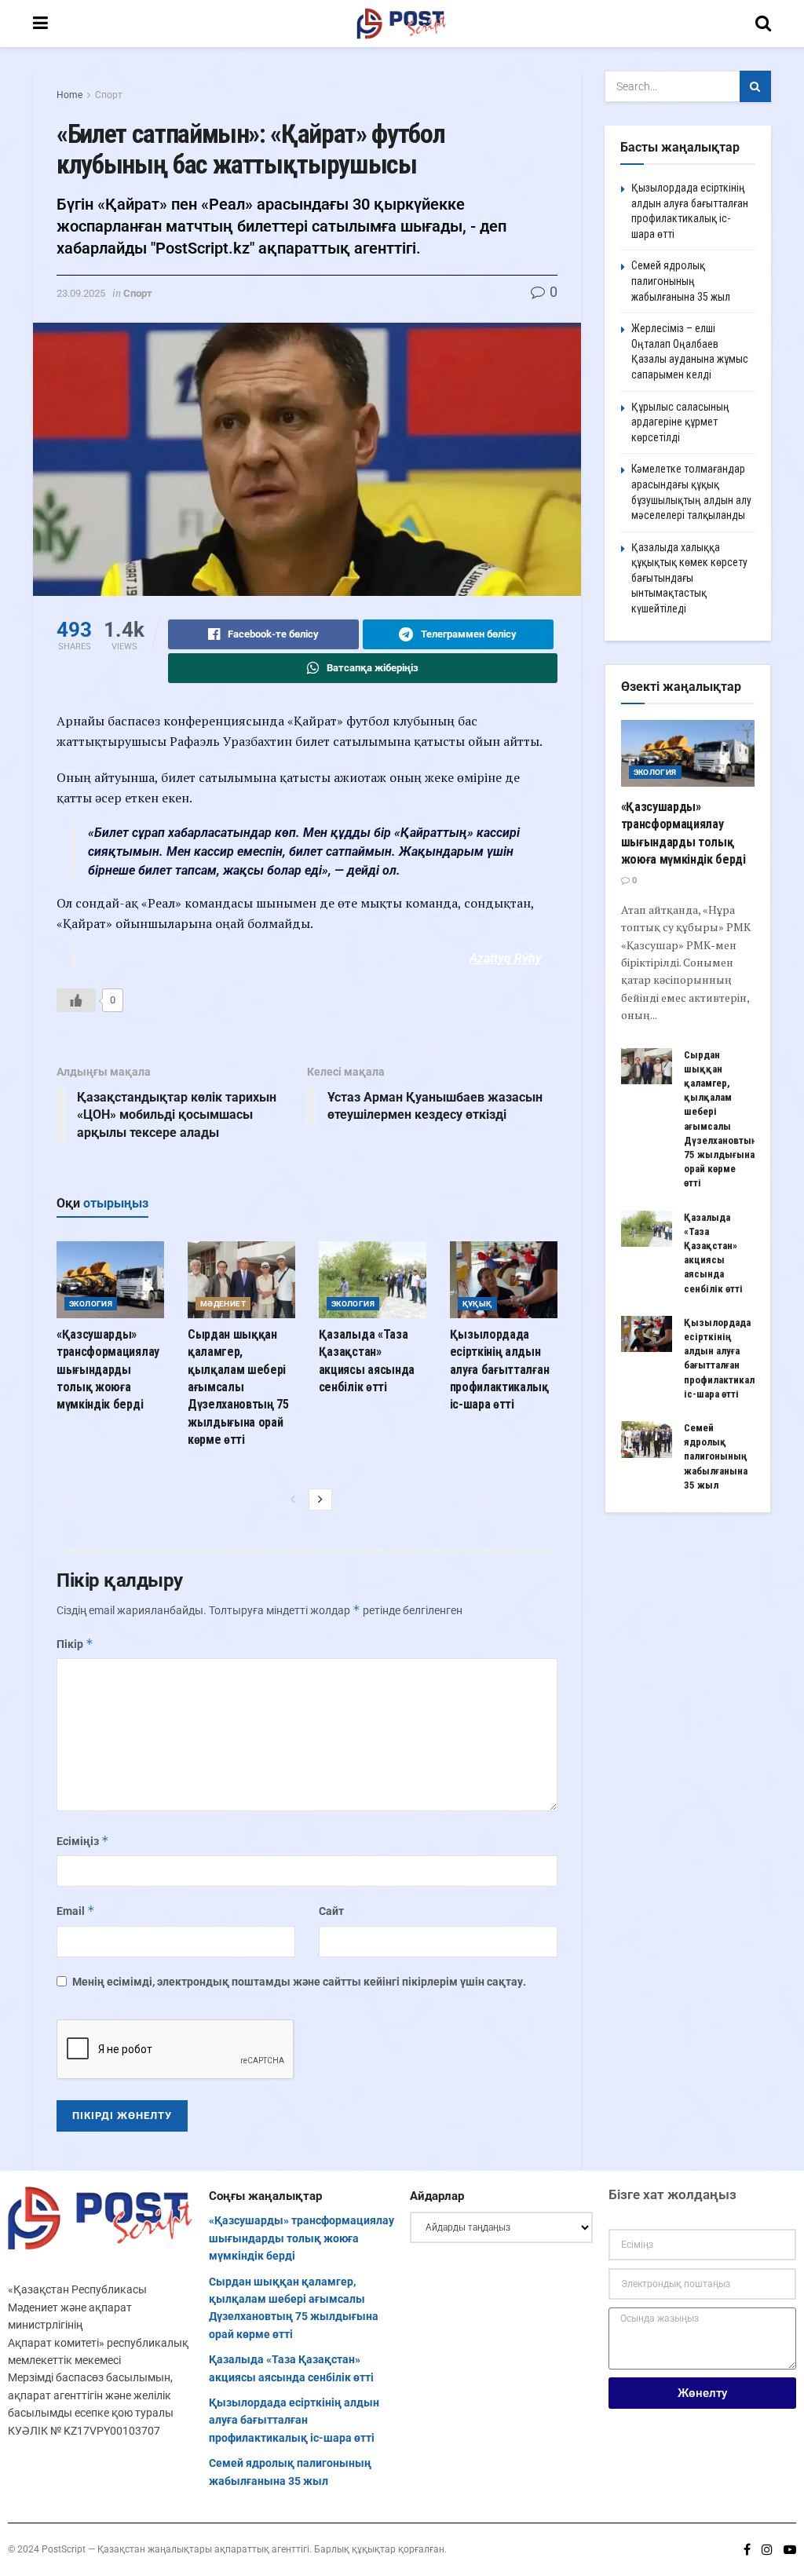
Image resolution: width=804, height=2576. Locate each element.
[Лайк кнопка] (76, 1000)
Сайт (331, 1911)
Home (69, 95)
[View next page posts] (320, 1500)
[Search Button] (763, 24)
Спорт (109, 95)
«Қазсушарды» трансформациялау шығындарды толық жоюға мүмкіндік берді (108, 1370)
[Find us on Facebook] (747, 2550)
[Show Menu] (40, 24)
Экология (91, 1304)
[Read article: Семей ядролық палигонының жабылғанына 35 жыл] (647, 1439)
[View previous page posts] (293, 1500)
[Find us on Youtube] (790, 2550)
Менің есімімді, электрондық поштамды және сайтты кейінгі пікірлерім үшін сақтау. (299, 1982)
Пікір (75, 1644)
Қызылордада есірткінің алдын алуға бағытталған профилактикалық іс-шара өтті (500, 1370)
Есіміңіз (83, 1841)
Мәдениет (223, 1304)
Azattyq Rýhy (506, 958)
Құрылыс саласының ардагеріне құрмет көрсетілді (680, 422)
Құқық (477, 1304)
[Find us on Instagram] (767, 2550)
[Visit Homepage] (402, 24)
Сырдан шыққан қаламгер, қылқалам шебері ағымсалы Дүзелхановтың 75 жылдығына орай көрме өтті (238, 1387)
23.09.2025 (81, 293)
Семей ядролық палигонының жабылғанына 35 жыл (681, 281)
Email (76, 1911)
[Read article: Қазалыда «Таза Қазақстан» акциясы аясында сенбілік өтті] (373, 1280)
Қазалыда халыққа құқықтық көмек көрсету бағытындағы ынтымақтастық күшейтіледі (689, 578)
